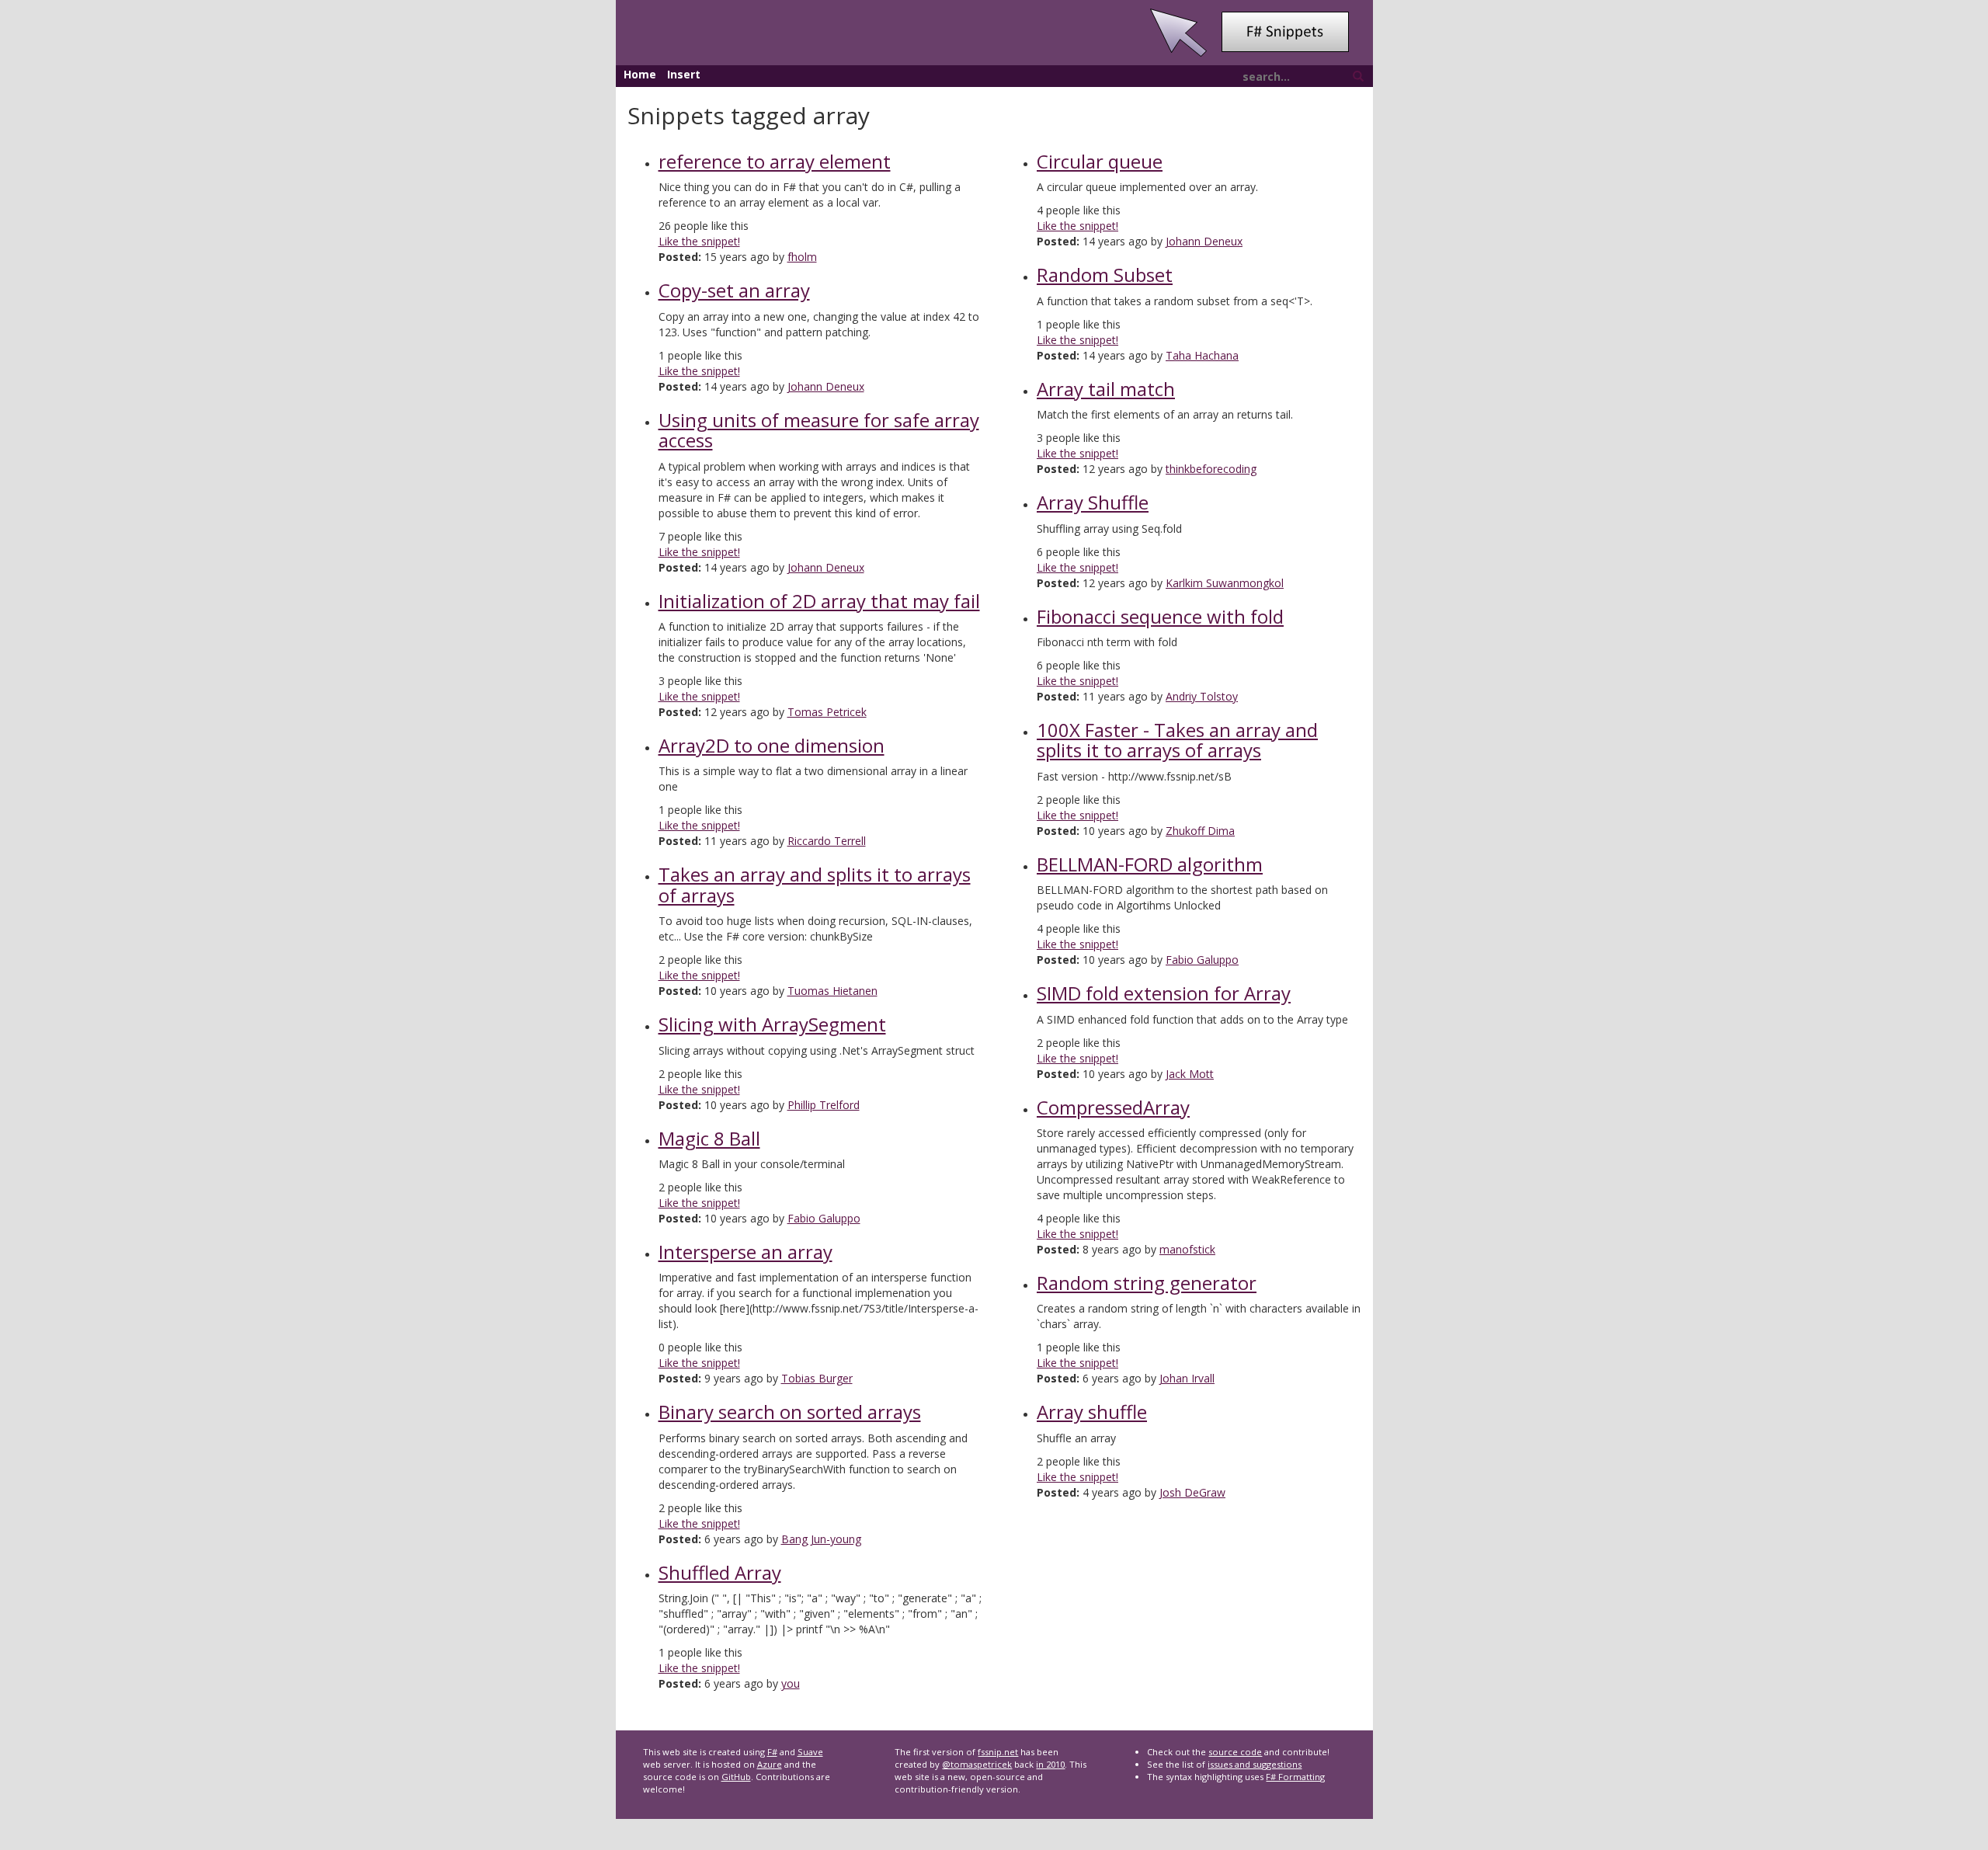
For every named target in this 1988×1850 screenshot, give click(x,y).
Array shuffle (1092, 1412)
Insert (684, 74)
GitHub (736, 1777)
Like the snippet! (699, 241)
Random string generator (1147, 1283)
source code (1235, 1752)
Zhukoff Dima (1200, 831)
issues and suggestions (1255, 1764)
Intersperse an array (745, 1252)
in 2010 (1050, 1764)
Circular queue (1100, 161)
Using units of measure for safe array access (819, 430)
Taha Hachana (1202, 355)
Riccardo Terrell (827, 841)
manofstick (1187, 1249)
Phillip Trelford (824, 1105)
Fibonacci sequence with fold (1160, 616)
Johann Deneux (826, 386)
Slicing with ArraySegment (772, 1024)
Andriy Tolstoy (1202, 696)
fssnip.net (998, 1752)
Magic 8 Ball (709, 1138)
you (791, 1683)
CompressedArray (1113, 1107)
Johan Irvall (1187, 1378)
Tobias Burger (817, 1378)
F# (772, 1752)
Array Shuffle (1093, 502)
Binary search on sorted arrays (790, 1412)
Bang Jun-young (821, 1539)
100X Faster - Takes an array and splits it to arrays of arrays (1177, 740)
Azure (770, 1764)
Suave (810, 1752)
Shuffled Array (720, 1572)
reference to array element (775, 161)
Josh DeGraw (1192, 1492)
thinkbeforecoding (1211, 469)
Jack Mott (1190, 1074)
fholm (802, 257)
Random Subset (1105, 275)
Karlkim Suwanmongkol (1225, 583)
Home (640, 74)
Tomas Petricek (827, 712)
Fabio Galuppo (824, 1218)
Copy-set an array (734, 290)
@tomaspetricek (977, 1764)
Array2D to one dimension (772, 745)
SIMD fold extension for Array (1164, 993)
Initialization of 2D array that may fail (819, 601)
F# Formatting (1295, 1777)
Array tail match (1106, 389)
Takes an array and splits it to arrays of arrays (815, 884)
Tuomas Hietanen (832, 991)
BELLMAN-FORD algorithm (1150, 864)
